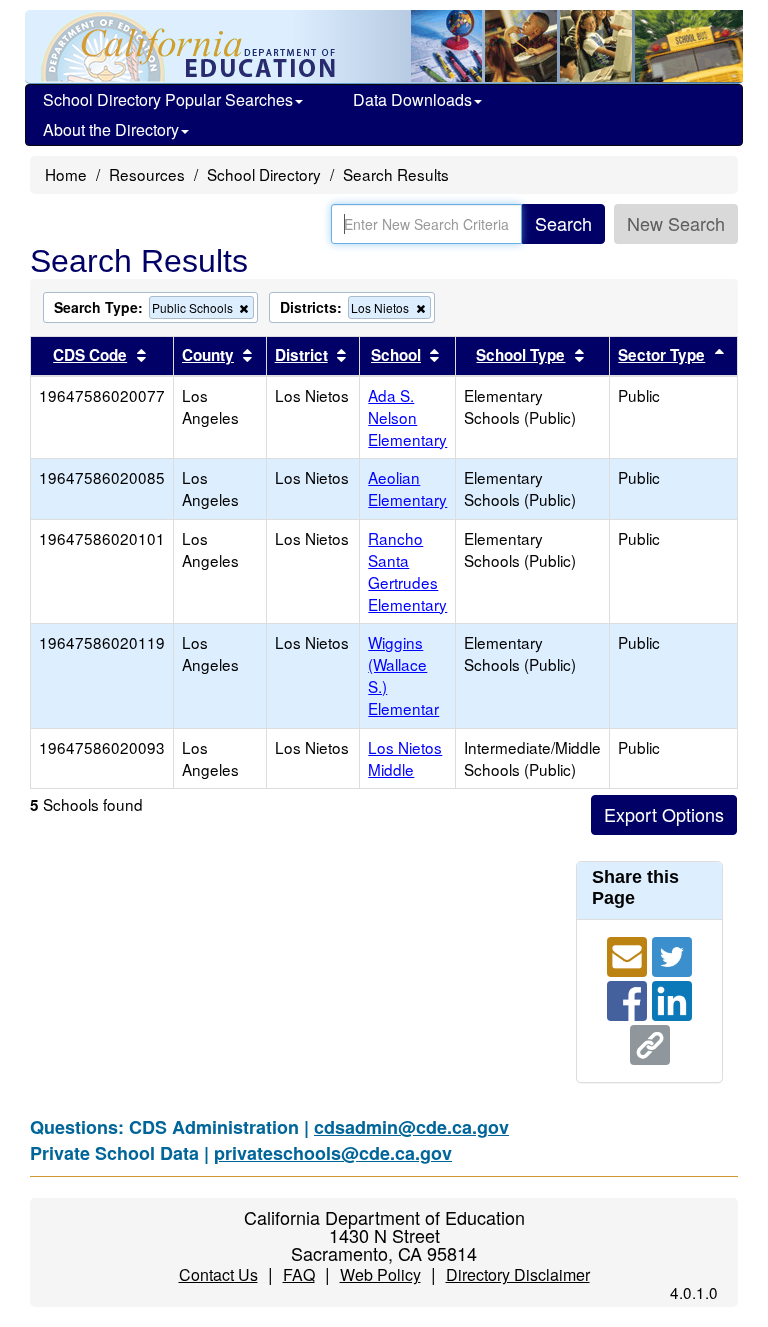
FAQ (299, 1274)
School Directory (264, 174)
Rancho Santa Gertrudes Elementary (407, 571)
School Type (520, 355)
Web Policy (380, 1274)
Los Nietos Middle (405, 758)
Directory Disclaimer (518, 1274)
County (208, 355)
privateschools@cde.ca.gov (333, 1153)
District (301, 355)
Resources (147, 174)
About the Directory (111, 129)
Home (66, 174)
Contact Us (218, 1274)
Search (563, 223)
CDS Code (90, 355)
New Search (676, 223)
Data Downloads (412, 99)
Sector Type (661, 355)
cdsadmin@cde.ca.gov (411, 1127)
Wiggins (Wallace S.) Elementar (403, 675)
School (396, 355)
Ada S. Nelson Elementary (407, 417)
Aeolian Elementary (407, 488)
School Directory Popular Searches (168, 99)
